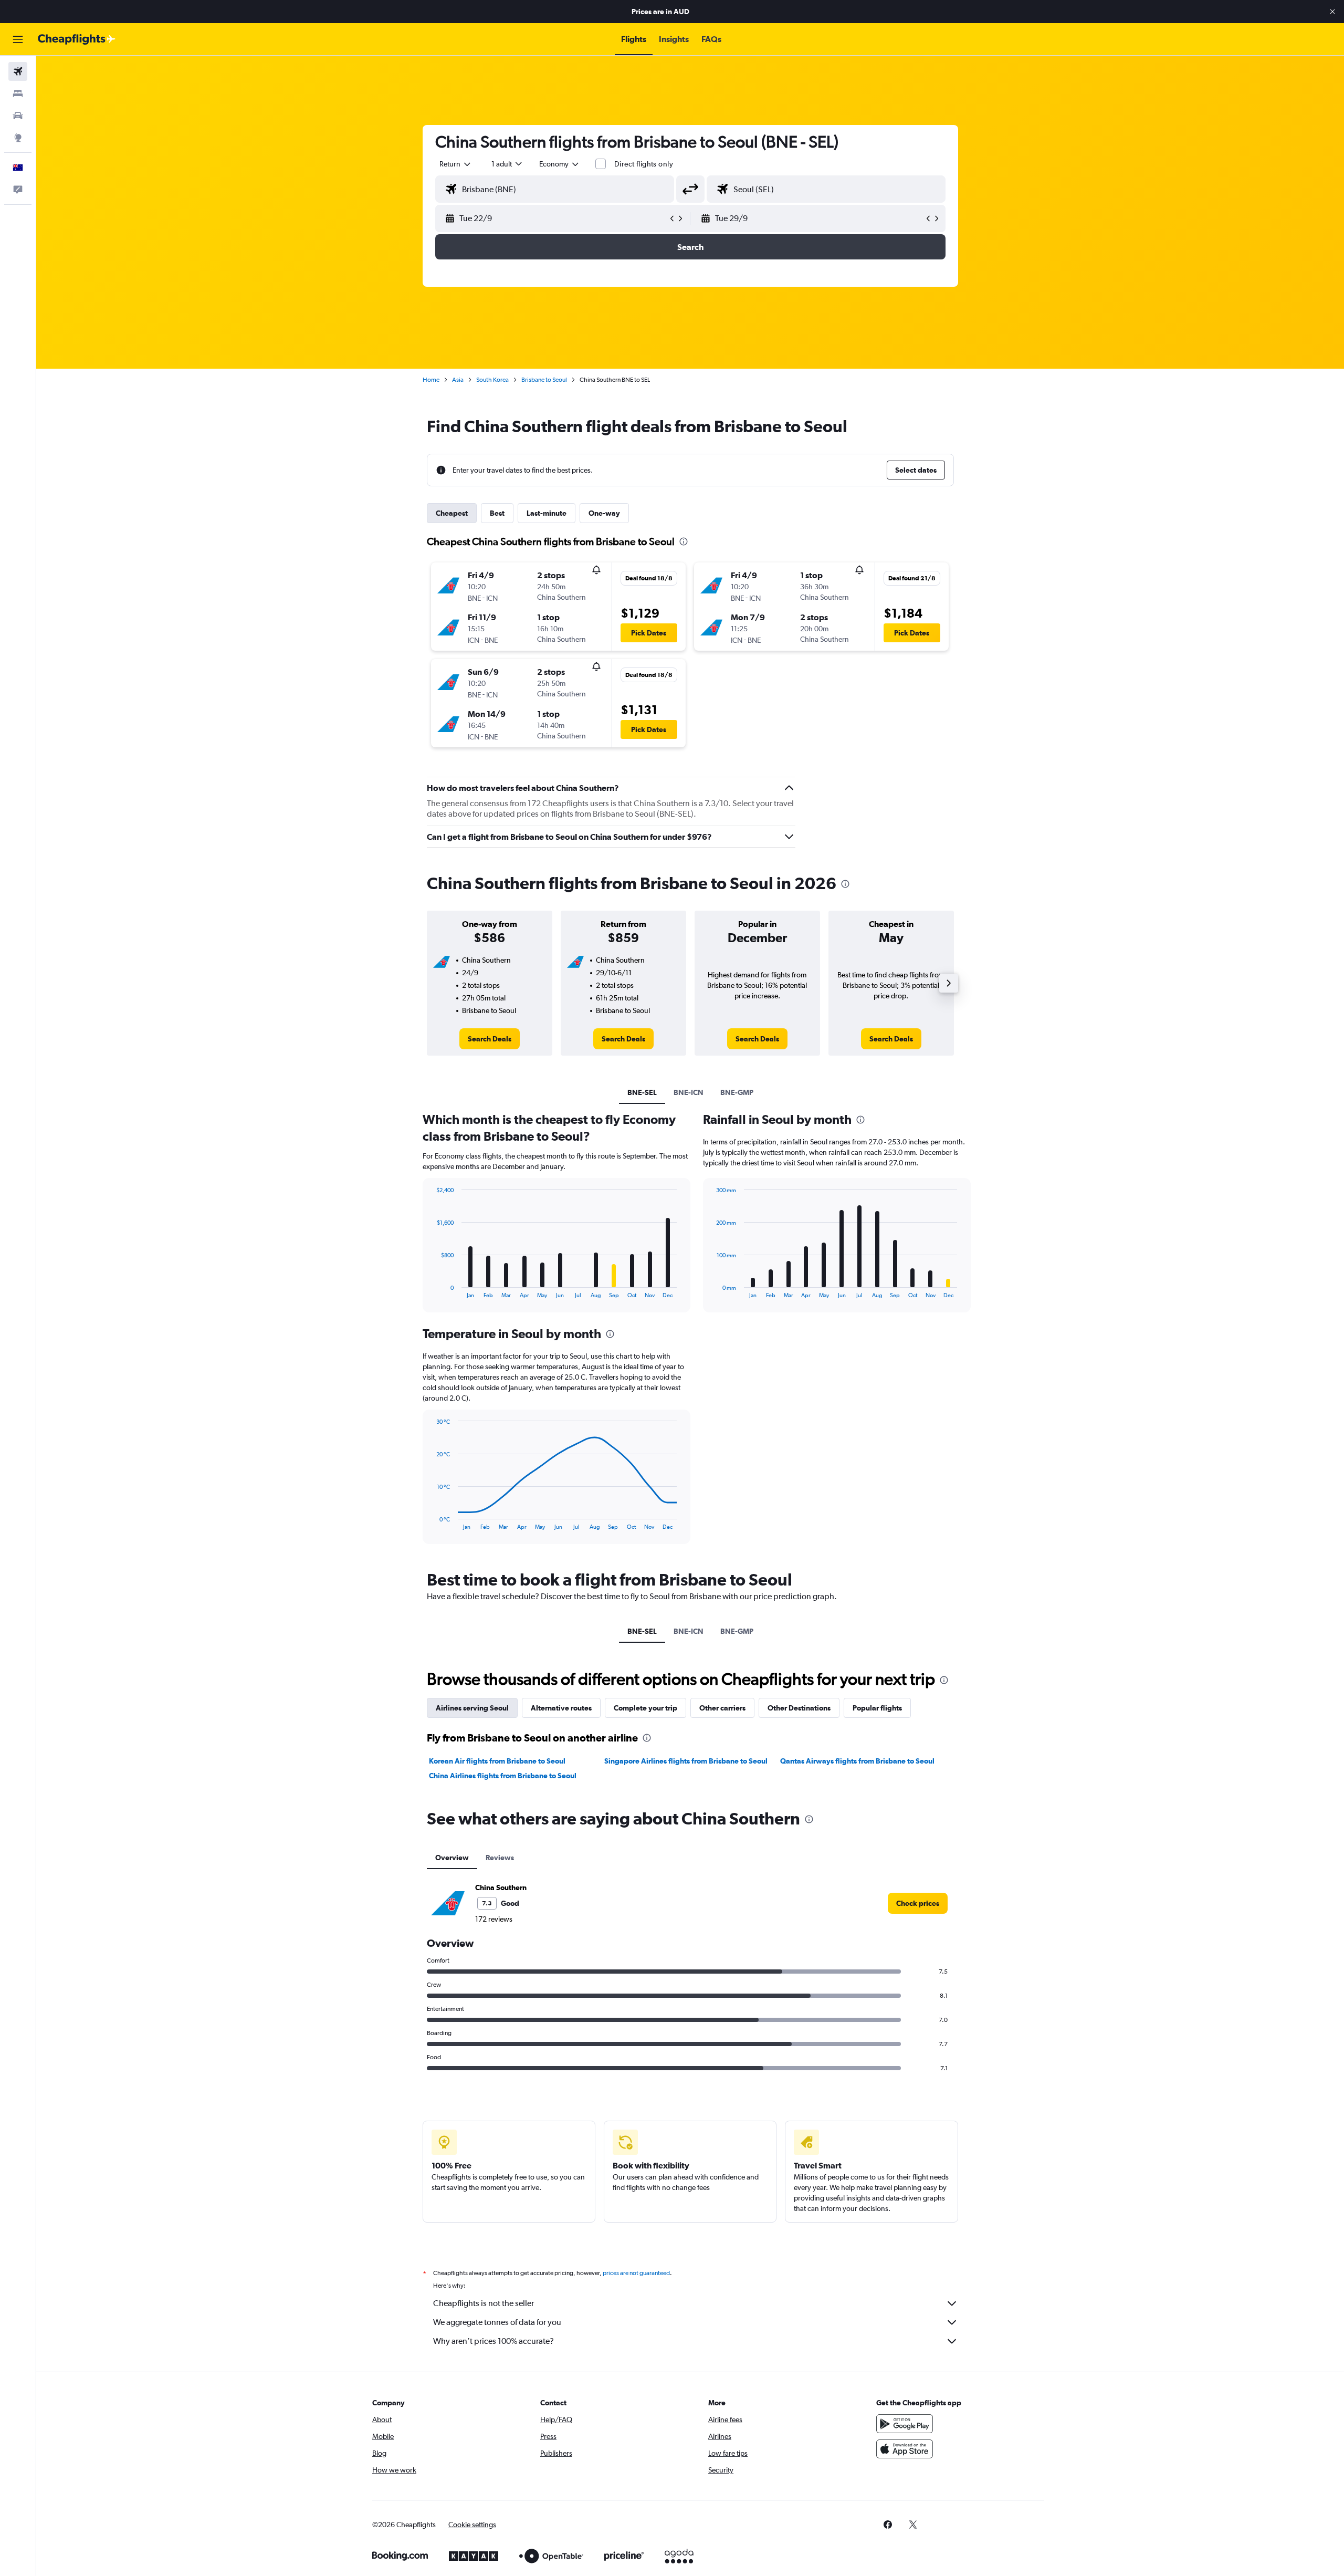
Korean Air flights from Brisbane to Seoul (497, 1761)
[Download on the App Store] (905, 2449)
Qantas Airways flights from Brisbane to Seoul (857, 1761)
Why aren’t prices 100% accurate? (493, 2341)
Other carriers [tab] (722, 1708)
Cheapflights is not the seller (484, 2303)
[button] (1332, 12)
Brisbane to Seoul (544, 380)
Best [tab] (497, 513)
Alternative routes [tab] (561, 1708)
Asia (458, 380)
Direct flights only (644, 164)
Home (431, 380)
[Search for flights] (18, 71)
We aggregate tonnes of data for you (497, 2322)
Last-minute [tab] (547, 513)
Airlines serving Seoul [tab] (472, 1708)
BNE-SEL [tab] (642, 1092)
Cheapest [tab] (452, 513)
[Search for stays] (18, 93)
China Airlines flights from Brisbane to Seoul (503, 1776)
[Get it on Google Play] (905, 2424)
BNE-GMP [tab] (737, 1092)
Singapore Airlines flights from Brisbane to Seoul (686, 1761)
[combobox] (456, 164)
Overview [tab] (452, 1858)
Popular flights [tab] (877, 1708)
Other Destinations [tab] (799, 1708)
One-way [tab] (604, 513)
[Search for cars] (18, 116)
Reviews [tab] (500, 1858)
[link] (490, 1039)
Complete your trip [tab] (645, 1708)
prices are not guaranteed (636, 2273)
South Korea (492, 380)
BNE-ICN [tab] (689, 1092)
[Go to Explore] (18, 138)
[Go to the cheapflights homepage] (77, 39)
